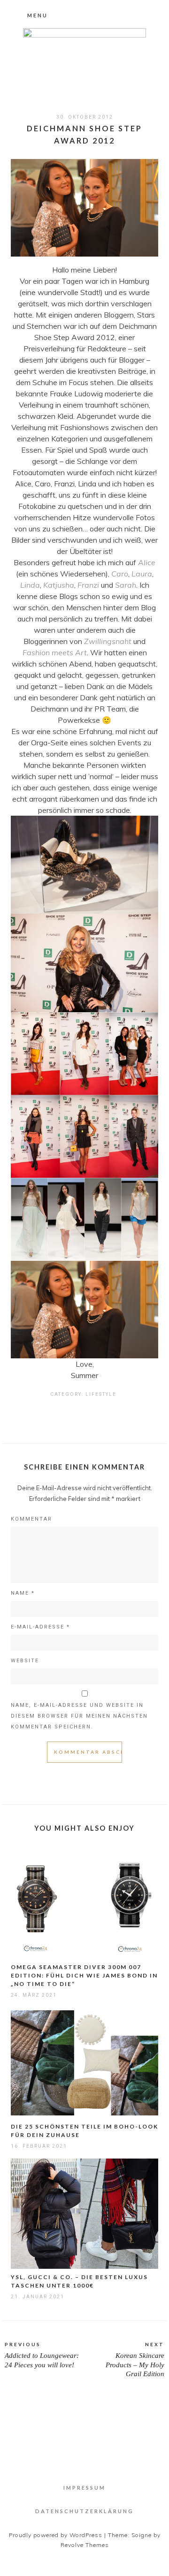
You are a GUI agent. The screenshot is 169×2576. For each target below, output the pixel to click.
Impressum (84, 2488)
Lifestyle (101, 1394)
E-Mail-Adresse (40, 1627)
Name (23, 1593)
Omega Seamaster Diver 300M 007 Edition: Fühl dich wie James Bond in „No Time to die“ (84, 1975)
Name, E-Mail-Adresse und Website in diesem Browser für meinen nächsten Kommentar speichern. (79, 1716)
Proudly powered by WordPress (56, 2535)
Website (25, 1661)
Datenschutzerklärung (84, 2511)
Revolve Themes (85, 2545)
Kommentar (31, 1519)
